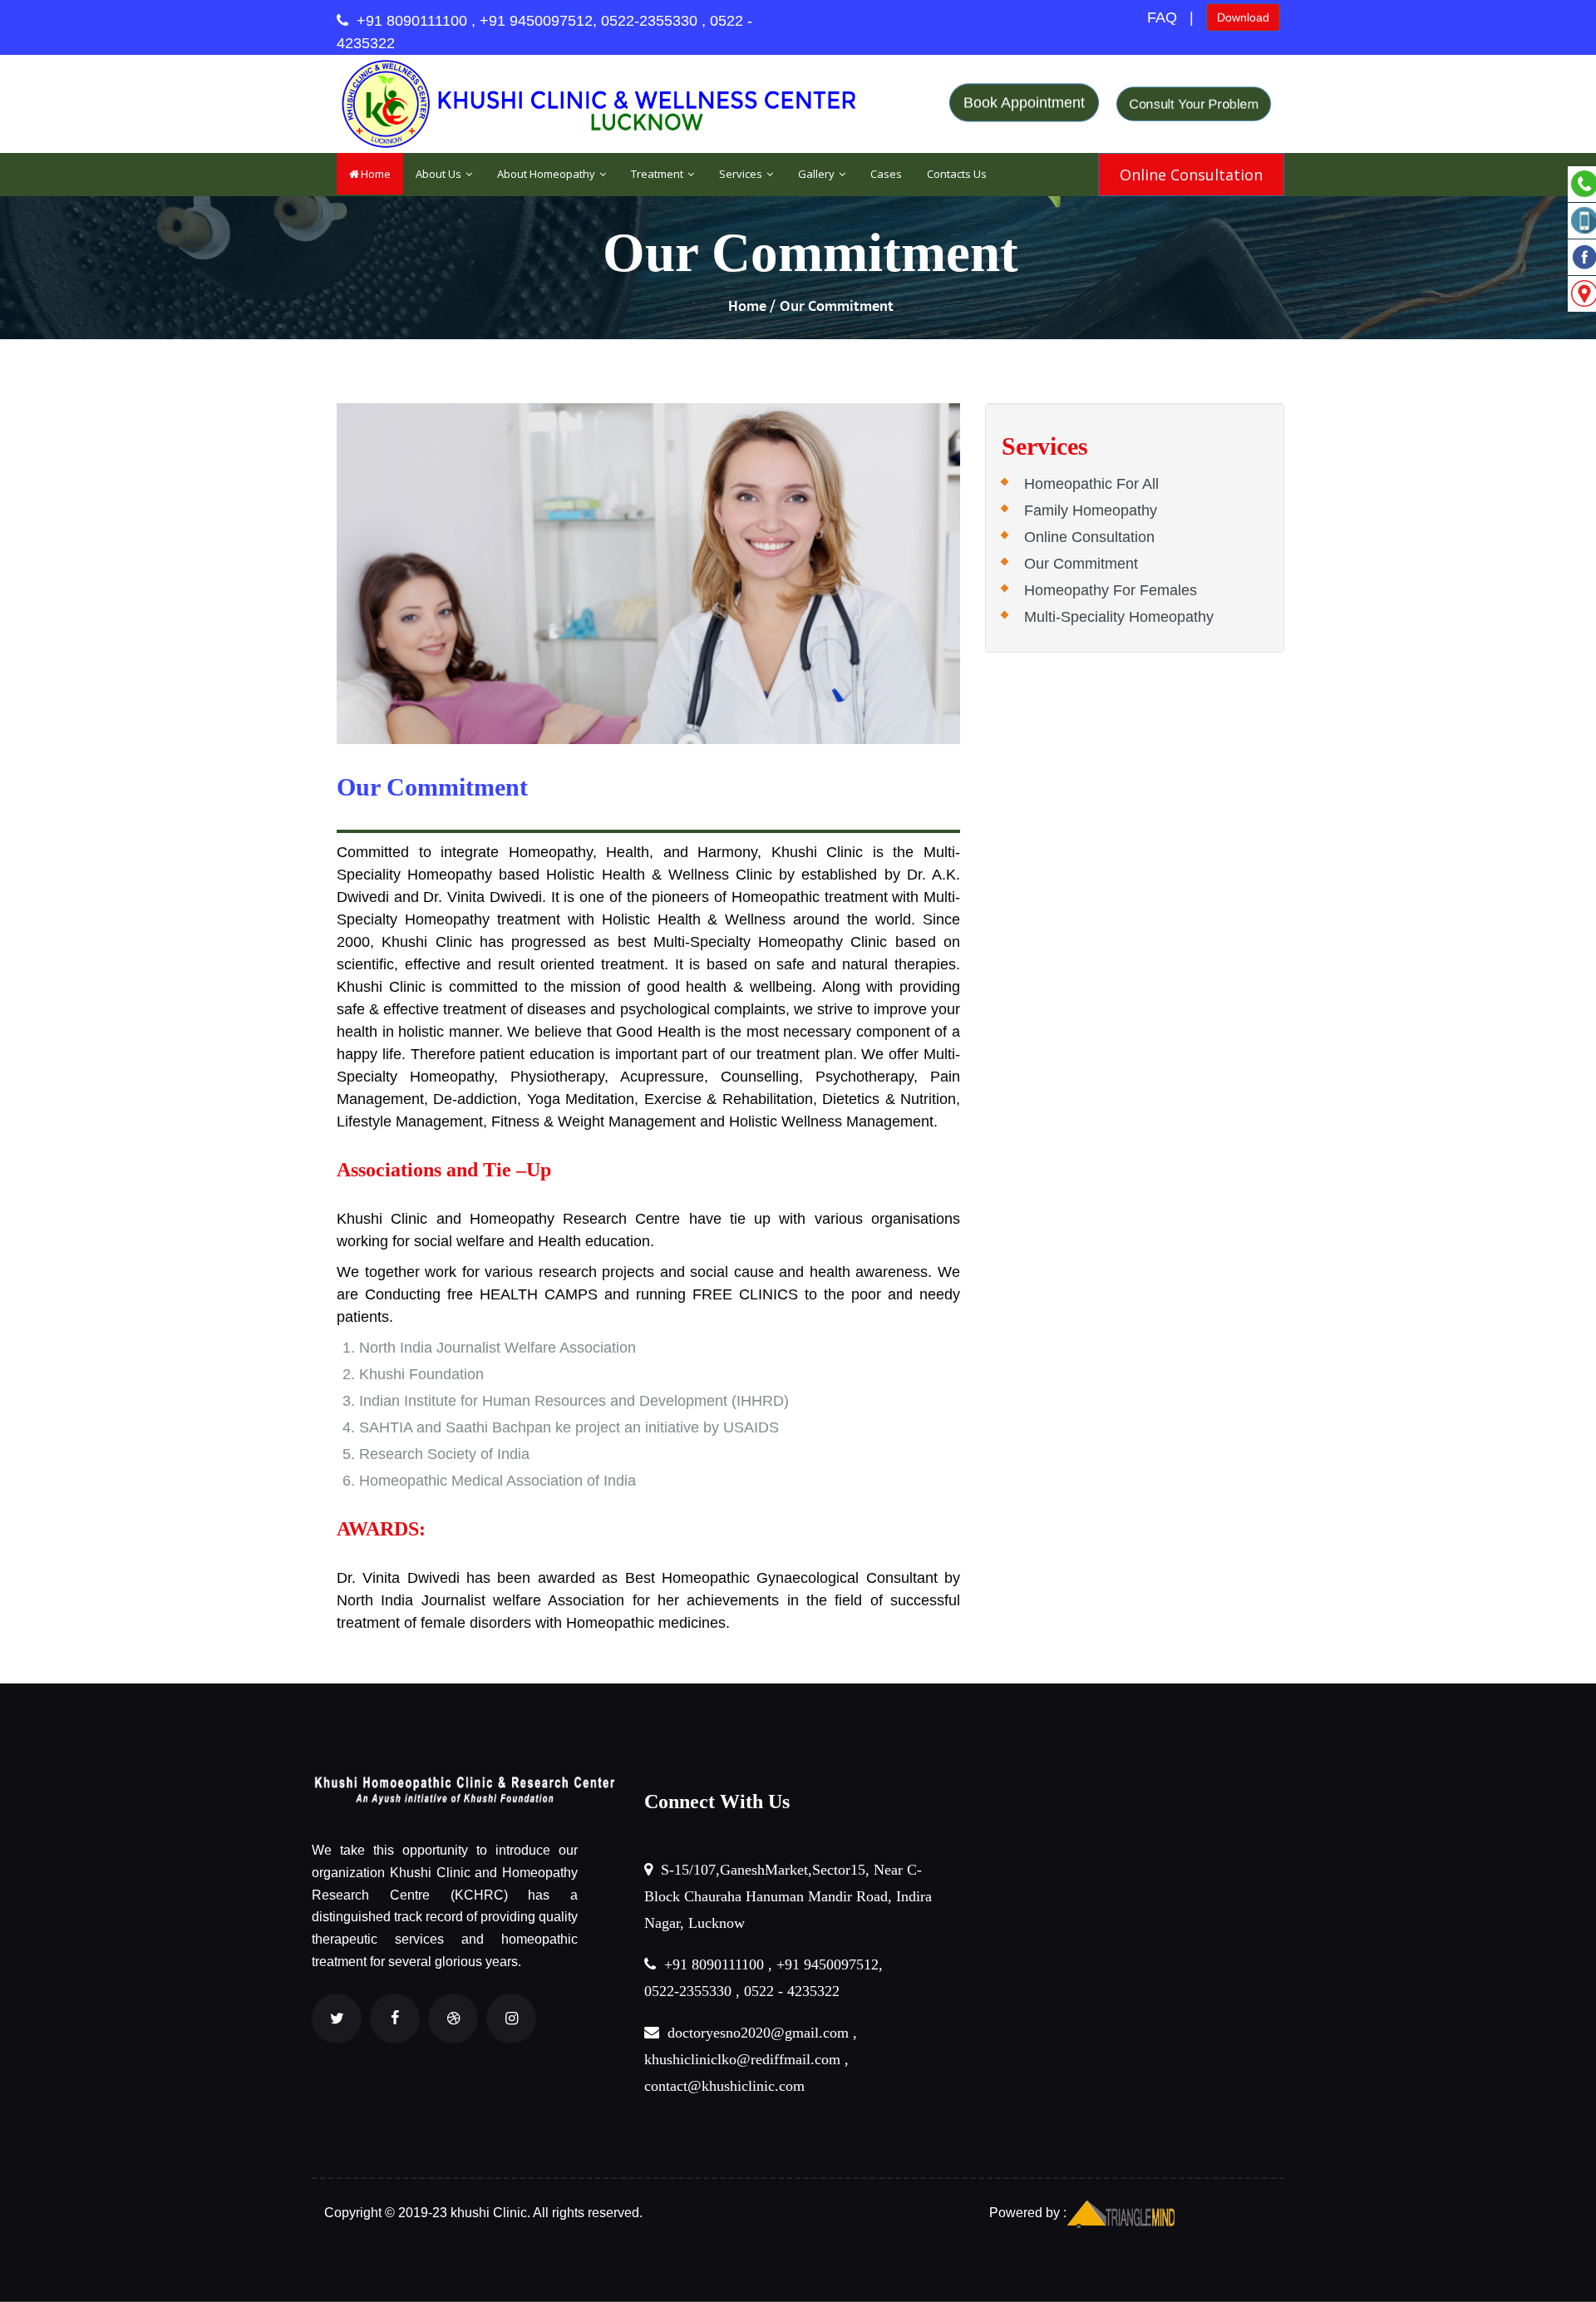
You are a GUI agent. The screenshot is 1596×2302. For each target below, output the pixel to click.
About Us (440, 174)
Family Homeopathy (1091, 510)
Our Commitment (1081, 564)
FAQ (1162, 17)
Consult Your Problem (1194, 104)
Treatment (658, 174)
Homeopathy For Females (1111, 590)
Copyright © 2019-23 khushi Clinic (426, 2213)
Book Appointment (1024, 98)
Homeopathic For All (1091, 484)
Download (1243, 14)
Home (376, 174)
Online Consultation (1089, 537)
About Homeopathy (547, 174)
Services (742, 174)
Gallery (818, 174)
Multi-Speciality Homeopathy (1119, 617)
